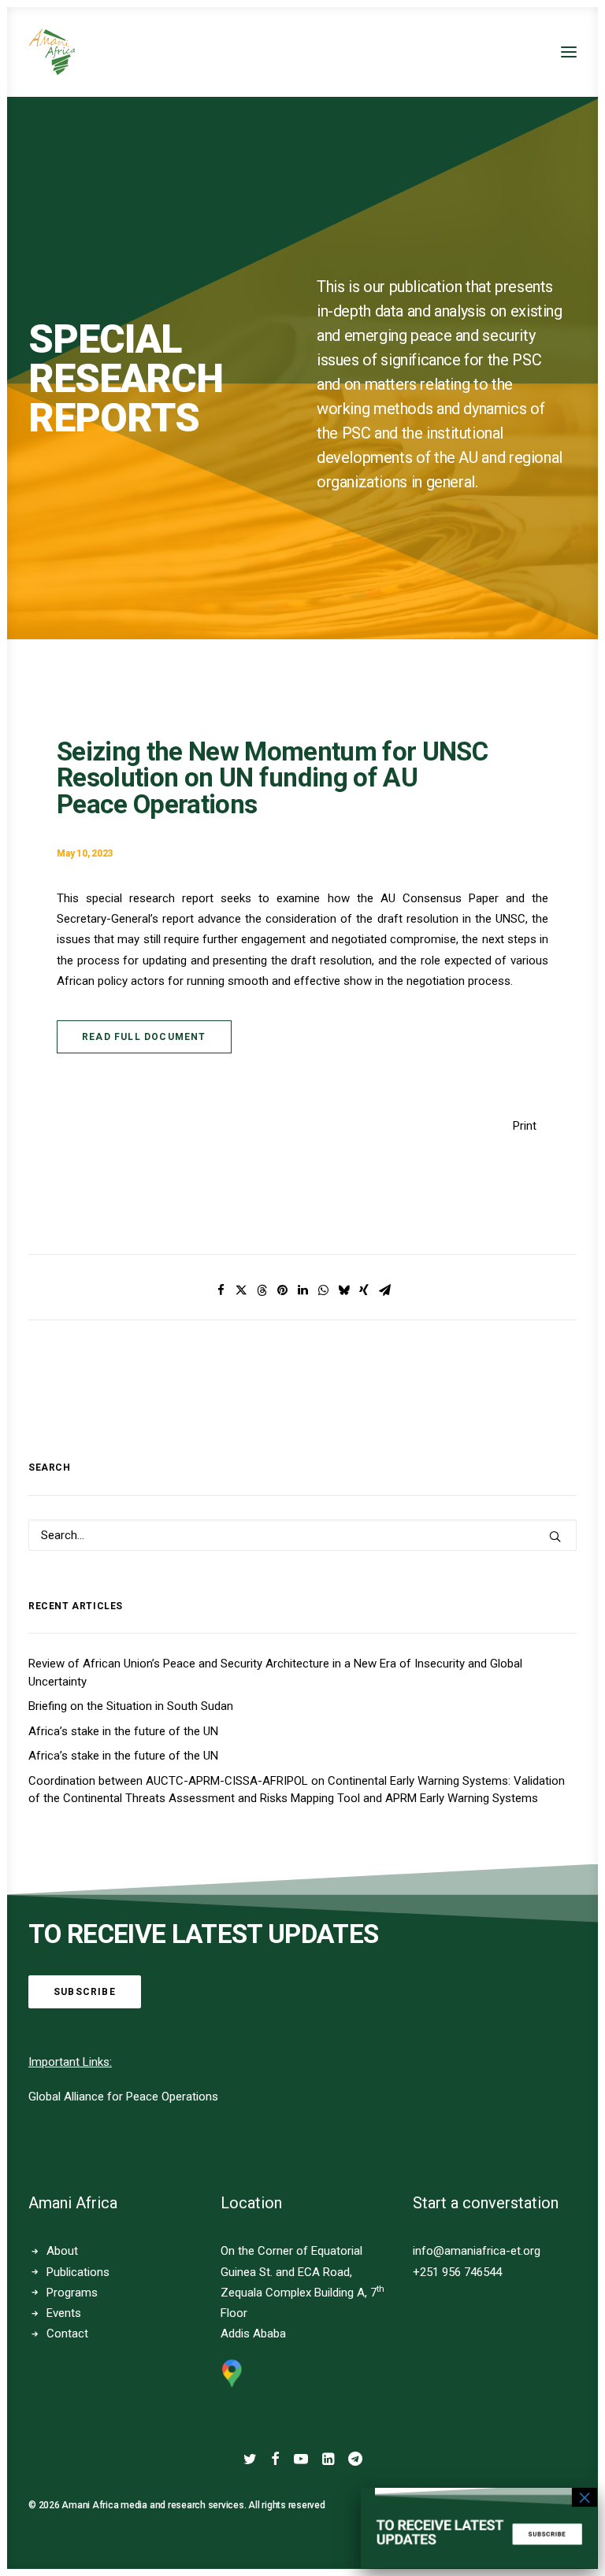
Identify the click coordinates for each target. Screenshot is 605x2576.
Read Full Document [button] (144, 1037)
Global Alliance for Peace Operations (123, 2097)
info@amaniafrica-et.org (477, 2251)
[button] (569, 52)
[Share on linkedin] (302, 1290)
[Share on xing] (364, 1290)
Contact (67, 2334)
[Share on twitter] (241, 1290)
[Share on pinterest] (282, 1290)
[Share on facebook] (221, 1290)
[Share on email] (384, 1290)
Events (64, 2313)
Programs (72, 2293)
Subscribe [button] (85, 1992)
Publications (78, 2272)
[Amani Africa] (52, 52)
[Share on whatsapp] (323, 1290)
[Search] (302, 1535)
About (62, 2251)
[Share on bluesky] (343, 1290)
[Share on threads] (262, 1290)
